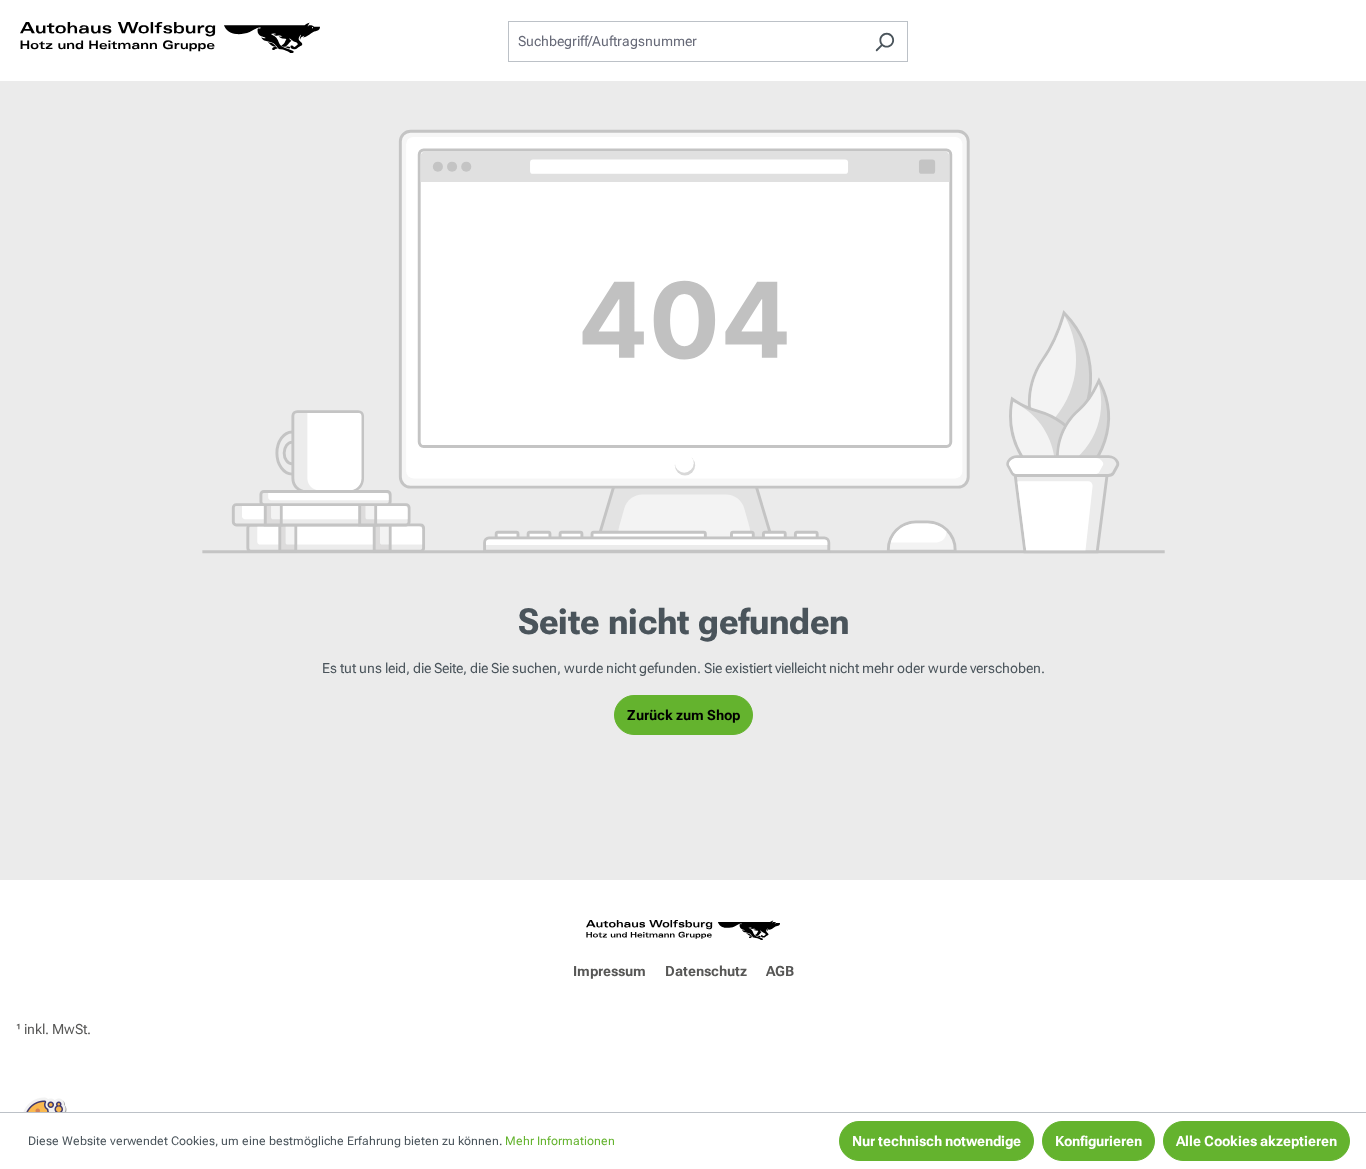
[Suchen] (884, 41)
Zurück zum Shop (683, 715)
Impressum (609, 971)
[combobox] (685, 41)
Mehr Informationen (560, 1141)
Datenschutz (706, 971)
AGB (780, 971)
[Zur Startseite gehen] (170, 38)
